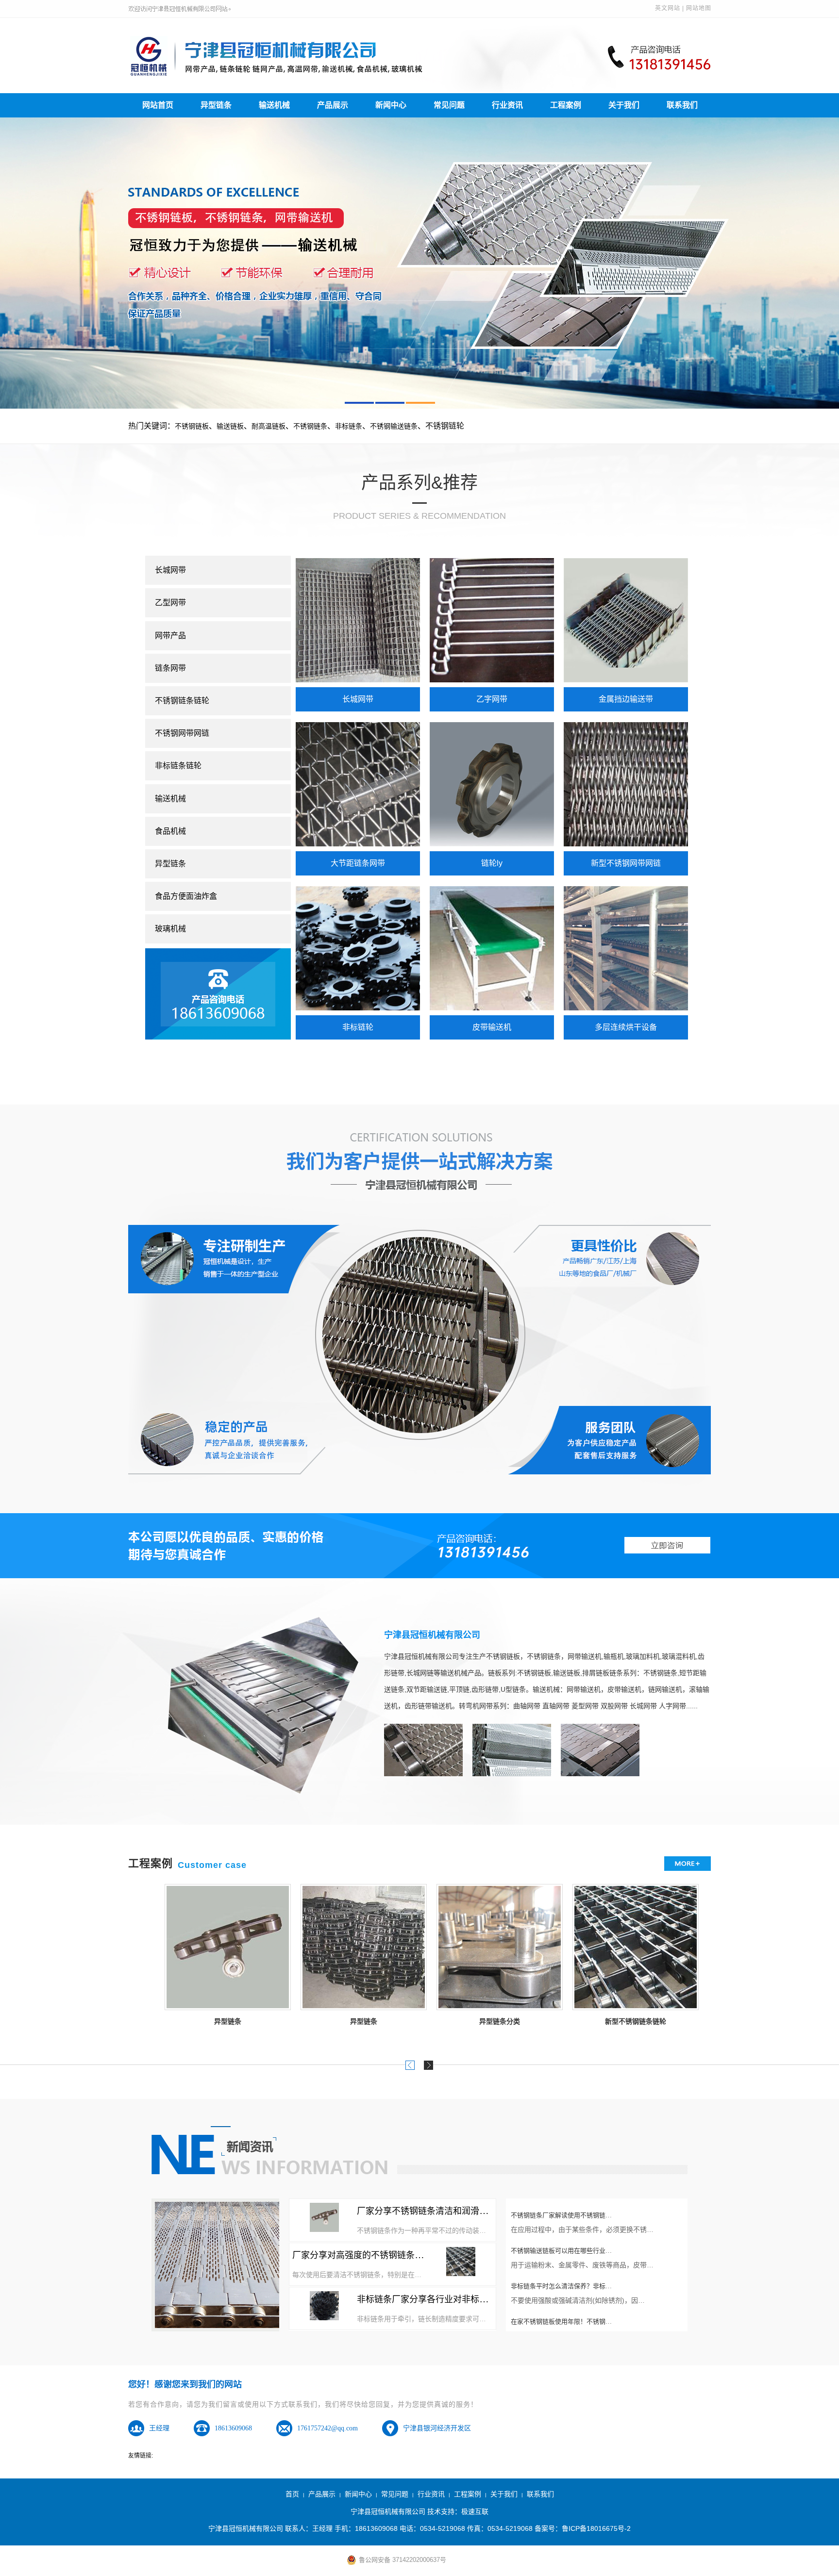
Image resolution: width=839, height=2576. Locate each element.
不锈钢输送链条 (394, 426)
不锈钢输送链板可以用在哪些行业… (561, 2210)
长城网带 (170, 570)
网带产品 (170, 636)
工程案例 (566, 105)
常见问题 (449, 105)
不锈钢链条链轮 (182, 701)
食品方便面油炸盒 (186, 896)
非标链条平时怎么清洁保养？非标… (561, 2246)
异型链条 (216, 105)
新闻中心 (391, 105)
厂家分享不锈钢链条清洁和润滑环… (427, 2211)
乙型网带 (170, 603)
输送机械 (274, 105)
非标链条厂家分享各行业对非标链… (427, 2299)
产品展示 (333, 105)
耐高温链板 (268, 426)
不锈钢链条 (310, 426)
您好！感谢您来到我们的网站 (185, 2384)
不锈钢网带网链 (182, 733)
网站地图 (699, 8)
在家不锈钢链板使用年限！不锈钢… (561, 2281)
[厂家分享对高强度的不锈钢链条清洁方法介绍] (461, 2262)
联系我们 (682, 105)
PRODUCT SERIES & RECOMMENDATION (419, 516)
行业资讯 (507, 105)
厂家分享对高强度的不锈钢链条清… (362, 2255)
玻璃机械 (170, 929)
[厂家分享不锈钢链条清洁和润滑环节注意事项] (324, 2217)
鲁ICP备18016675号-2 (596, 2528)
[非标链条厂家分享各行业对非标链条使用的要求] (324, 2306)
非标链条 (349, 426)
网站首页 (158, 105)
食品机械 (170, 831)
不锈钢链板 (192, 426)
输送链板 (230, 426)
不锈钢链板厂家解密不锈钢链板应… (561, 2317)
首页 (292, 2494)
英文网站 (668, 8)
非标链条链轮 (178, 766)
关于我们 (624, 105)
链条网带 (170, 668)
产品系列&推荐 (419, 483)
